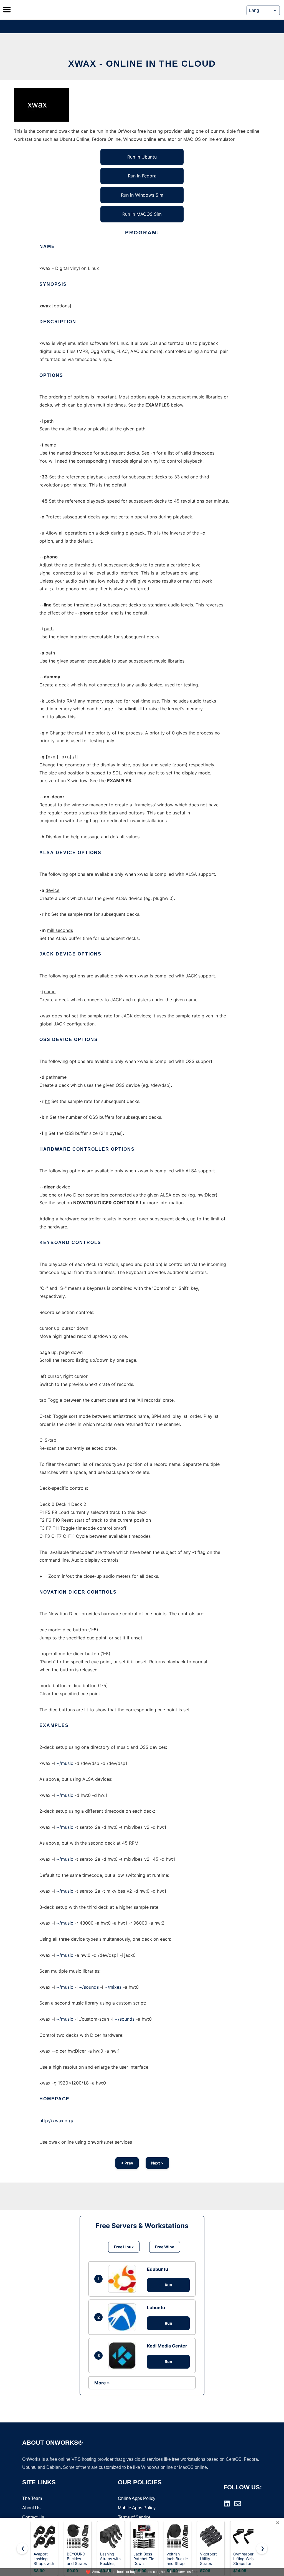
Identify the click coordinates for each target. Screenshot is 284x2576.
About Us (31, 2508)
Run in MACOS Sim (142, 214)
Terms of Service (134, 2517)
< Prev (127, 2163)
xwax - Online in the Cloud (142, 64)
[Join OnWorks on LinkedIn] (227, 2504)
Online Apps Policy (137, 2498)
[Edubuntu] (123, 2279)
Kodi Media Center (167, 2346)
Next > (157, 2163)
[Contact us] (238, 2504)
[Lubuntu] (123, 2317)
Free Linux (124, 2247)
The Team (32, 2498)
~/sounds (89, 1987)
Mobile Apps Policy (137, 2508)
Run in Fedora (142, 176)
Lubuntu (156, 2307)
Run (168, 2285)
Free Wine (165, 2247)
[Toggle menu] (7, 10)
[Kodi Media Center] (123, 2356)
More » (102, 2383)
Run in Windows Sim (142, 195)
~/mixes (113, 1987)
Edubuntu (158, 2269)
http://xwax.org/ (56, 2121)
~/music (65, 1763)
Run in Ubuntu (142, 157)
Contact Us (33, 2517)
